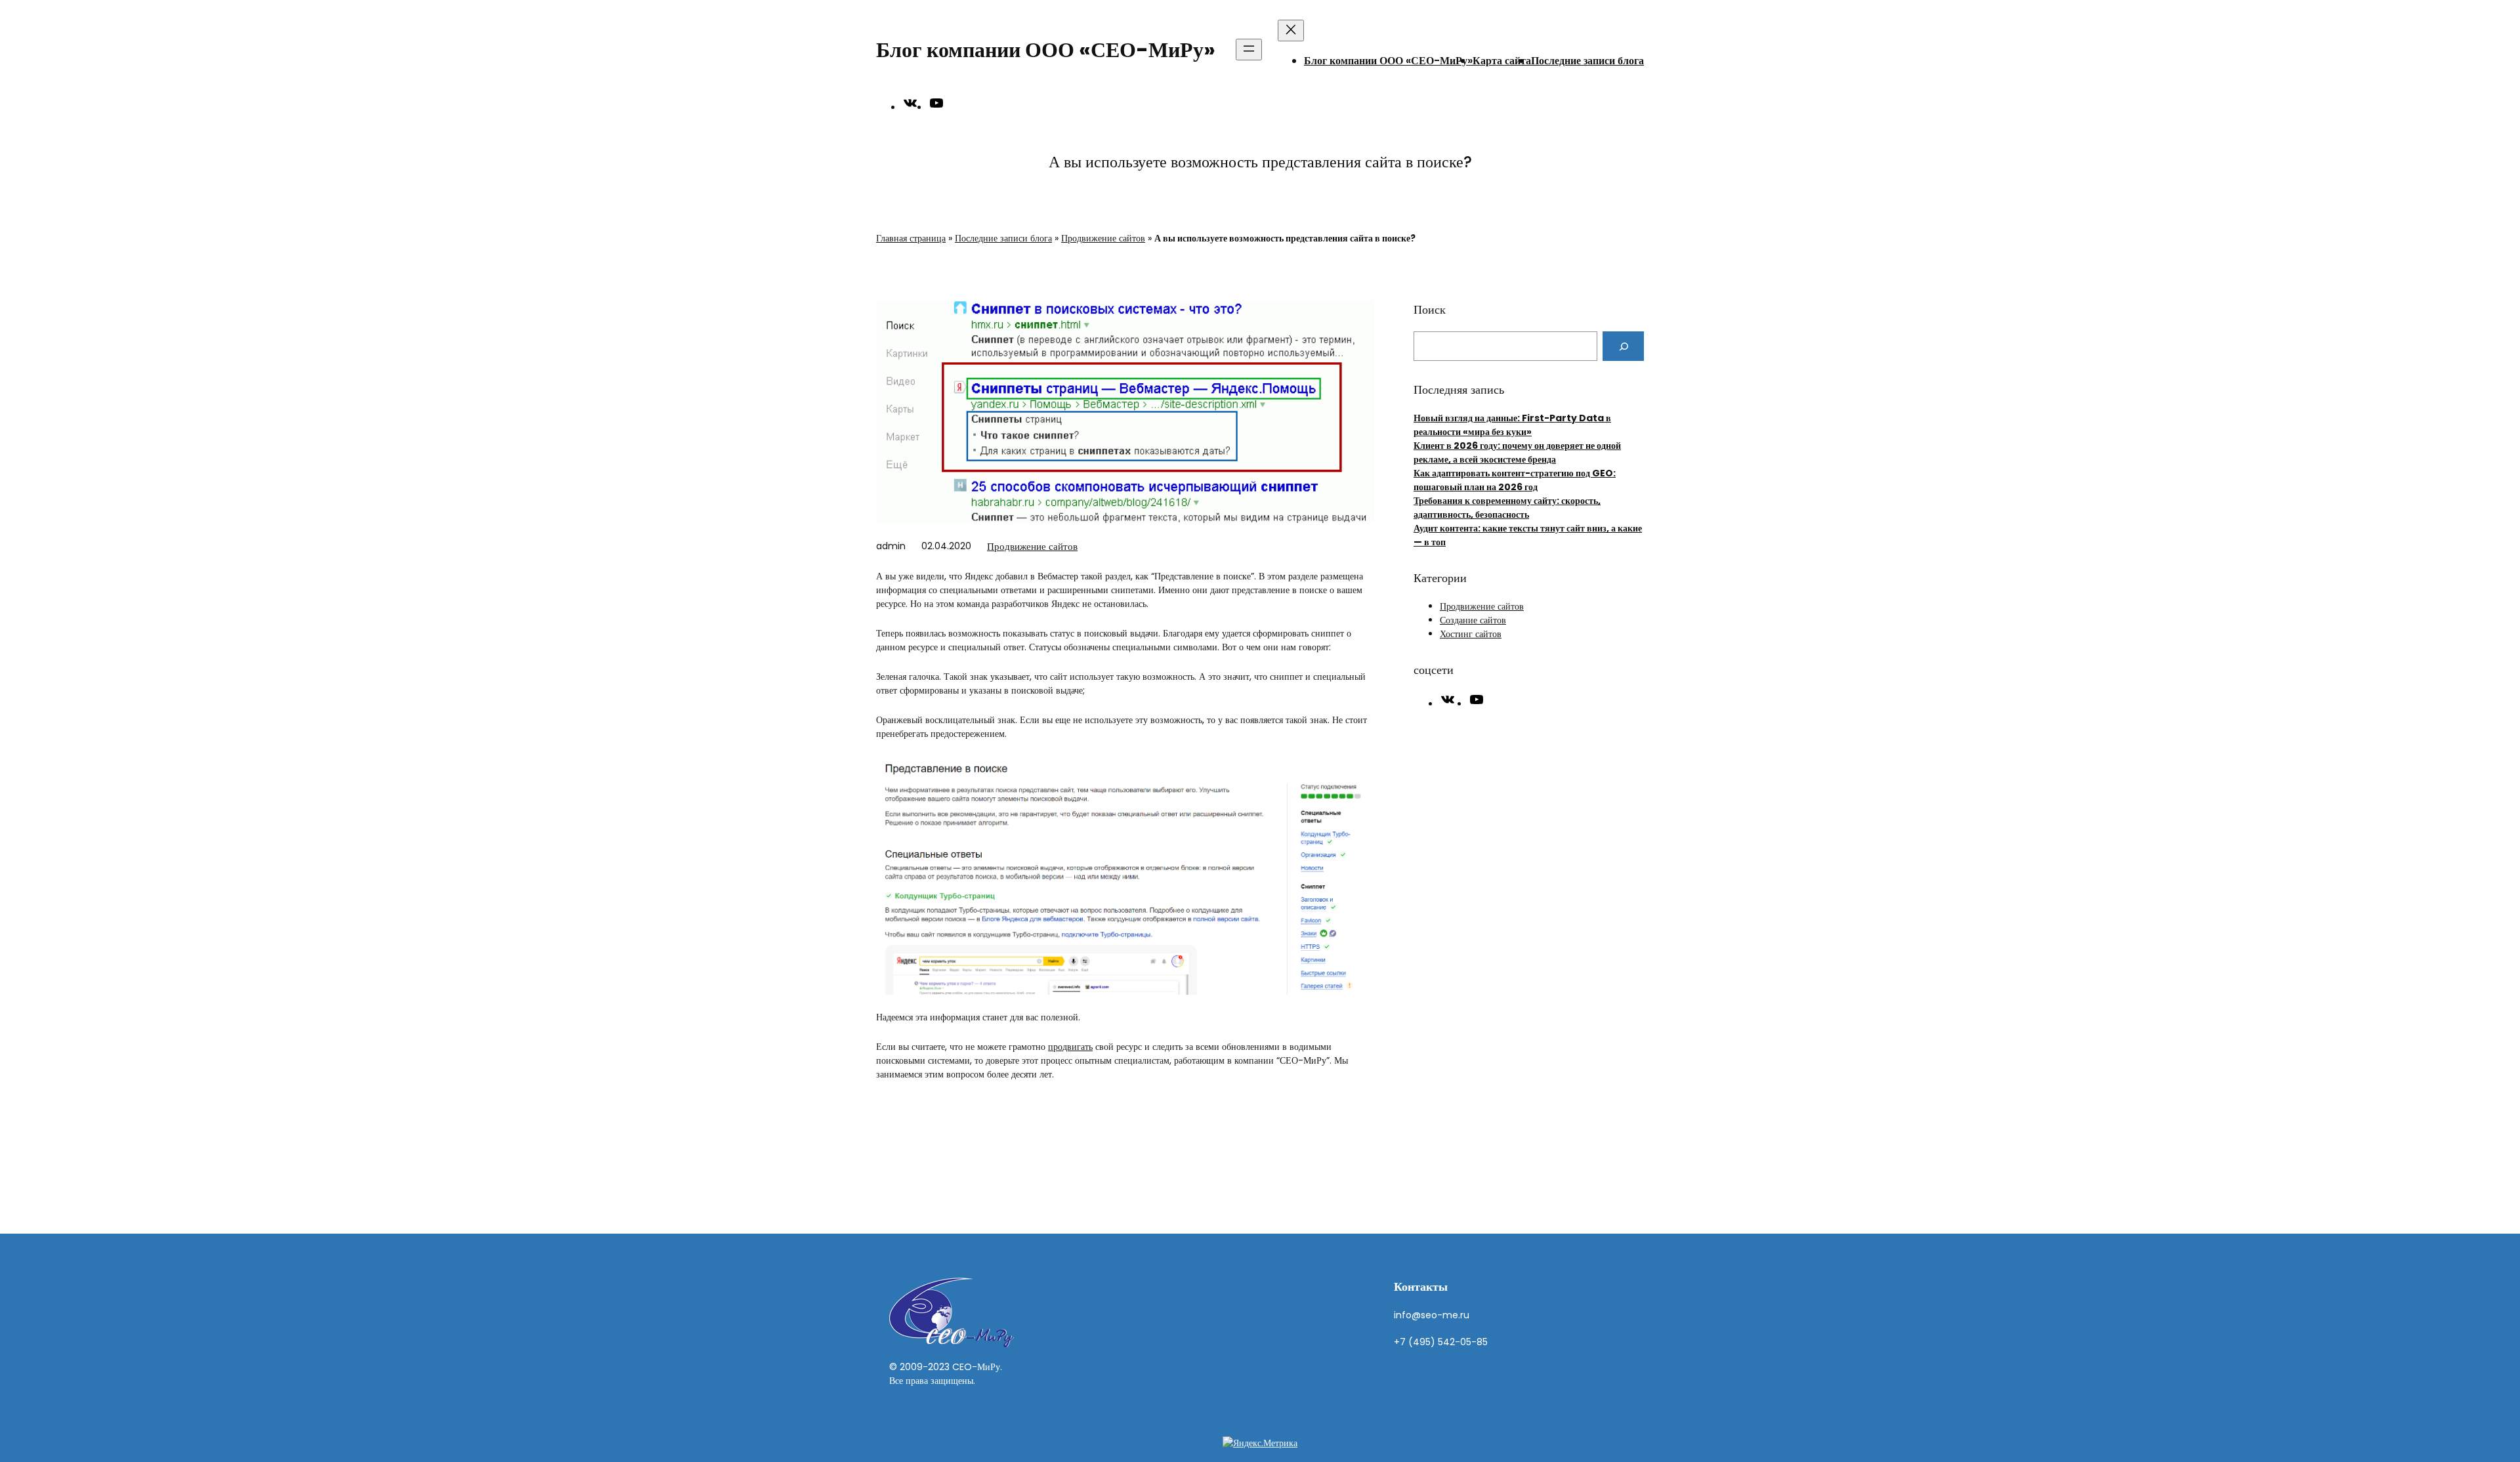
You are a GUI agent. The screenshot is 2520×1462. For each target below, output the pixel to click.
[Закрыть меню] (1291, 31)
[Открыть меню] (1249, 50)
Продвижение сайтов (1103, 238)
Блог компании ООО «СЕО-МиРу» (1046, 50)
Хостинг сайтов (1471, 634)
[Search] (1623, 346)
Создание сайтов (1473, 620)
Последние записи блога (1587, 61)
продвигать (1070, 1047)
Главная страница (911, 238)
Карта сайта (1502, 61)
